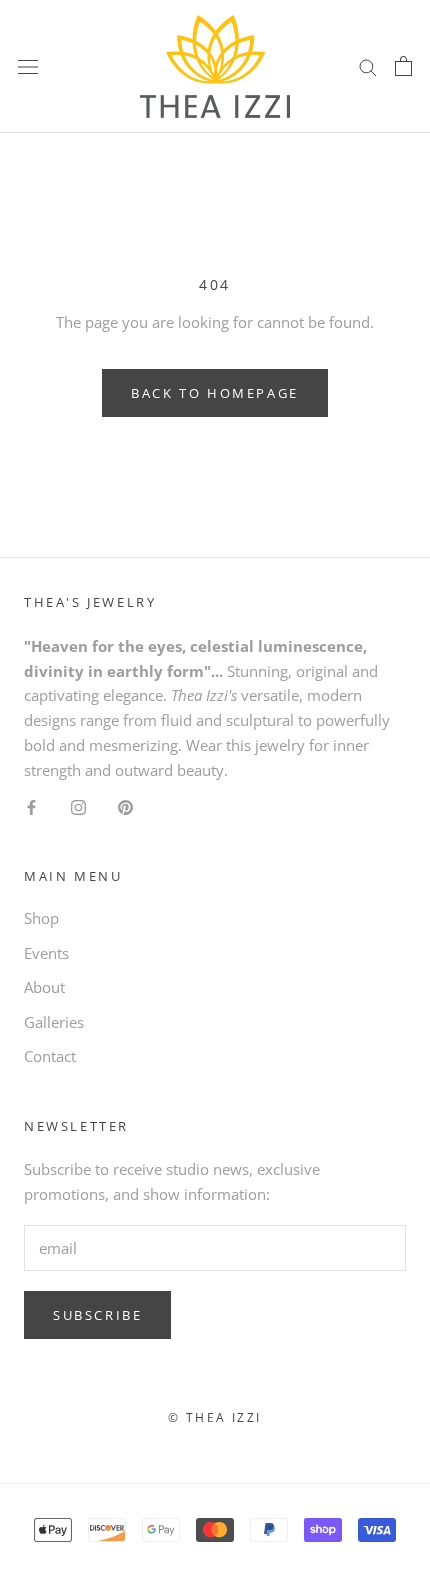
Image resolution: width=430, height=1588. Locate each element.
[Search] (368, 66)
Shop (41, 918)
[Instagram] (78, 805)
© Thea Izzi (214, 1417)
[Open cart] (403, 66)
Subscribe (97, 1315)
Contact (50, 1056)
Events (46, 953)
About (44, 987)
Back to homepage (215, 393)
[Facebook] (31, 805)
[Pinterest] (125, 805)
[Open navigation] (28, 66)
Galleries (54, 1022)
